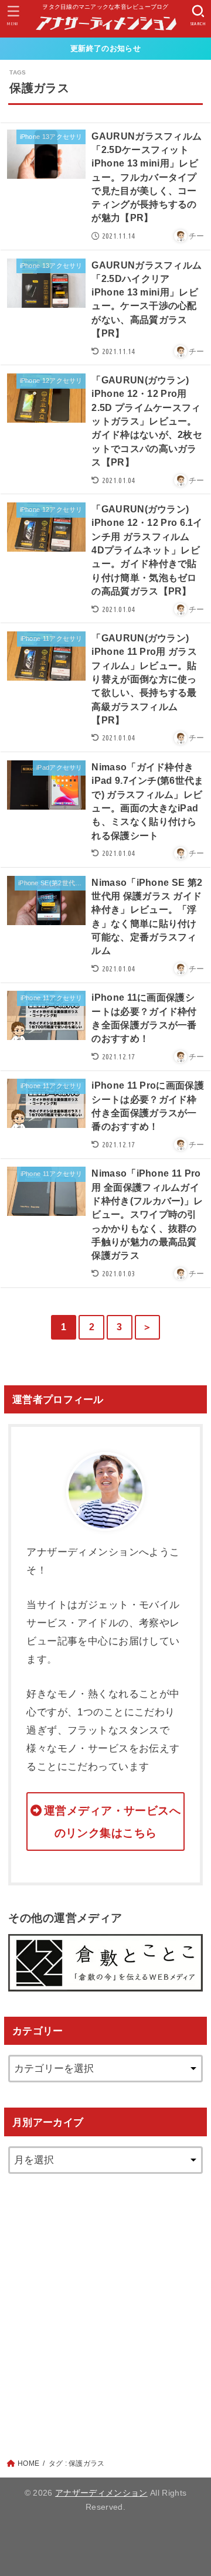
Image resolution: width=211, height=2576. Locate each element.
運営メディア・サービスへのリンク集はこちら (112, 1822)
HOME (28, 2463)
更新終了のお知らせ (105, 48)
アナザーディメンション (101, 2493)
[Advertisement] (105, 2305)
